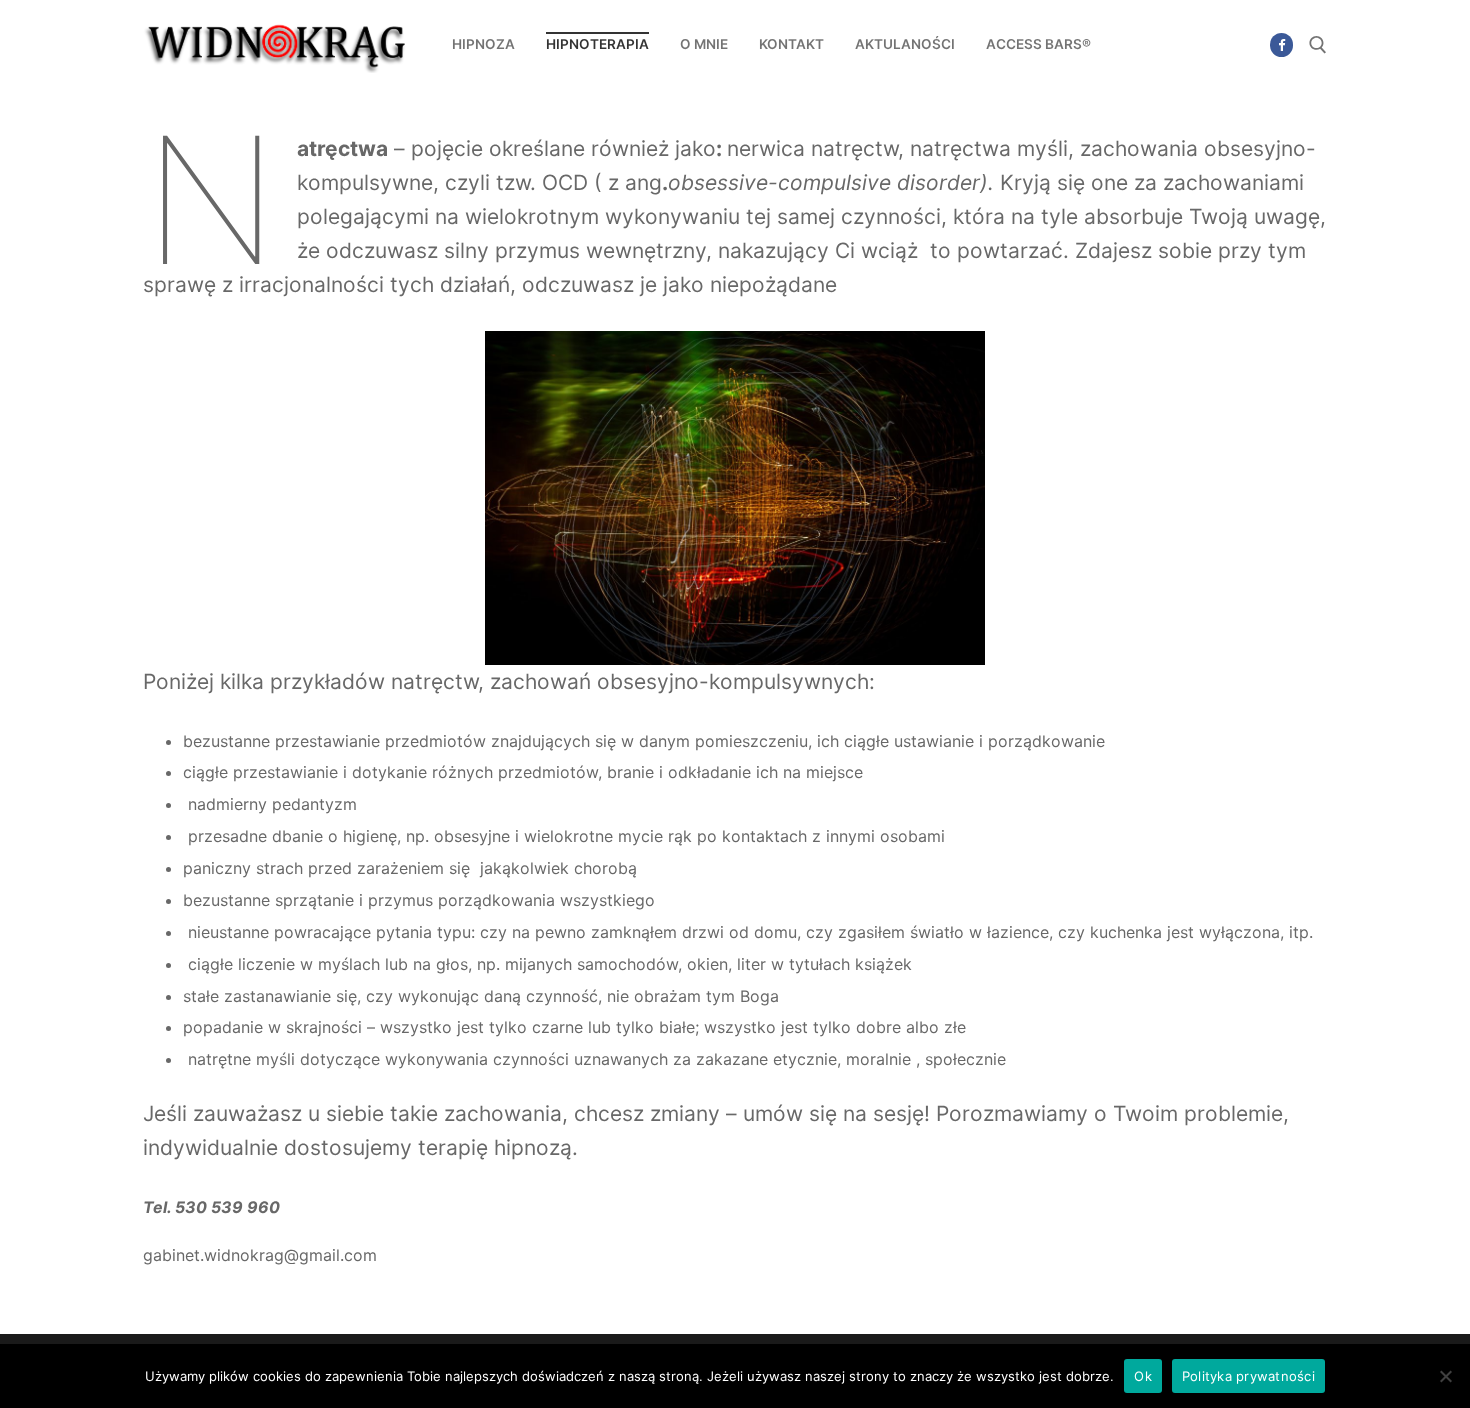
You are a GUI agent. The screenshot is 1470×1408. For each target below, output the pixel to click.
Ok (1143, 1376)
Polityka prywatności (1248, 1376)
